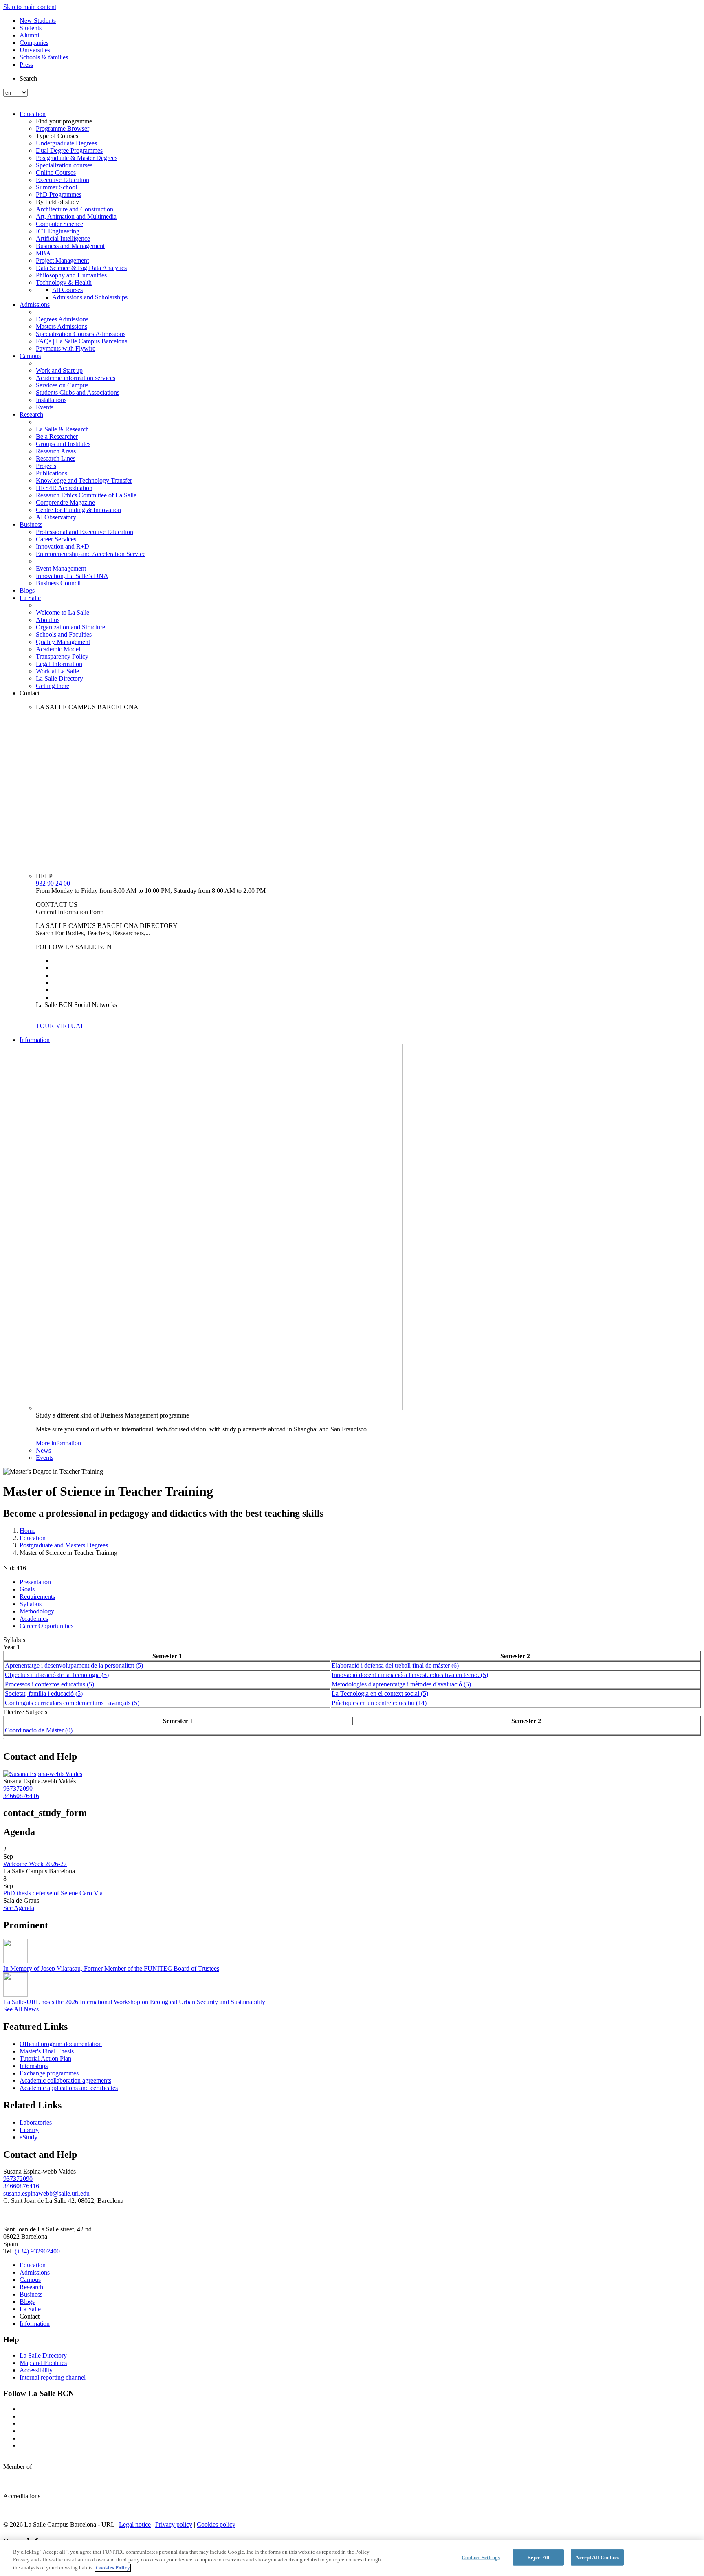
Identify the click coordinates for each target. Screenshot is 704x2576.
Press (26, 65)
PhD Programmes (59, 195)
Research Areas (56, 451)
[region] (352, 2558)
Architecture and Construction (75, 209)
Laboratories (36, 2122)
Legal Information (59, 664)
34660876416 (21, 1796)
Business (31, 524)
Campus (30, 356)
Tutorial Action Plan (45, 2058)
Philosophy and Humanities (71, 275)
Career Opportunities (46, 1626)
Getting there (53, 686)
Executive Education (63, 180)
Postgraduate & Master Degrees (77, 158)
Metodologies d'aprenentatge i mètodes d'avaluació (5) (401, 1684)
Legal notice (135, 2524)
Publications (52, 473)
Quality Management (63, 642)
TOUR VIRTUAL (60, 1026)
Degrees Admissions (62, 319)
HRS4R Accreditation (64, 488)
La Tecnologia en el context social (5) (380, 1694)
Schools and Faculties (64, 634)
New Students (38, 21)
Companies (34, 43)
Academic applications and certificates (69, 2088)
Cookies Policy (113, 2568)
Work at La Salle (57, 671)
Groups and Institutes (63, 444)
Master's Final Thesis (47, 2051)
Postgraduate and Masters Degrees (64, 1545)
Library (29, 2130)
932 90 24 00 (53, 883)
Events (45, 407)
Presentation (35, 1582)
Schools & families (44, 57)
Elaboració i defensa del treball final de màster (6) (395, 1665)
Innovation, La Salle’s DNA (72, 576)
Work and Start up (59, 370)
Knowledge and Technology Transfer (84, 480)
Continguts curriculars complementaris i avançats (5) (72, 1703)
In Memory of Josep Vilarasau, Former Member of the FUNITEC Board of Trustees (111, 1968)
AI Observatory (56, 517)
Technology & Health (64, 282)
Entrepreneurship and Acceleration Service (91, 554)
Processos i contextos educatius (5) (49, 1684)
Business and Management (70, 246)
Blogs (27, 590)
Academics (34, 1619)
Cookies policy (216, 2524)
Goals (27, 1589)
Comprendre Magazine (65, 502)
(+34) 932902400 (37, 2251)
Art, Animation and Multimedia (76, 216)
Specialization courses (64, 165)
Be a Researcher (57, 436)
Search (28, 78)
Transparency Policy (62, 656)
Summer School (56, 187)
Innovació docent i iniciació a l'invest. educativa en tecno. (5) (410, 1675)
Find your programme (64, 121)
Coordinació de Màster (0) (39, 1730)
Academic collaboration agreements (65, 2080)
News (43, 1450)
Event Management (61, 568)
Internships (34, 2066)
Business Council (58, 583)
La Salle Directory (59, 678)
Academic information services (76, 378)
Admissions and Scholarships (90, 297)
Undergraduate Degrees (66, 143)
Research (31, 414)
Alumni (29, 35)
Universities (35, 50)
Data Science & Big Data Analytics (81, 268)
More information (58, 1443)
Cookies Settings (481, 2557)
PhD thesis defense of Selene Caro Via (53, 1893)
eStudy (29, 2137)
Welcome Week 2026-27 (35, 1864)
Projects (46, 466)
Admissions (35, 304)
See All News (21, 2009)
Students (31, 28)
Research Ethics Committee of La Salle (86, 495)
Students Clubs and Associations (78, 392)
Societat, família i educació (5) (44, 1694)
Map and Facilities (43, 2363)
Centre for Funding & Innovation (78, 510)
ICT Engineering (58, 231)
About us (48, 620)
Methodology (37, 1611)
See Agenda (19, 1908)
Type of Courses (57, 136)
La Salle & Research (62, 429)
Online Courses (56, 173)
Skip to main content (30, 7)
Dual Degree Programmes (69, 151)
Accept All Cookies (597, 2557)
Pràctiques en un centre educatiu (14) (379, 1703)
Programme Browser (63, 129)
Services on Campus (62, 385)
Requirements (37, 1597)
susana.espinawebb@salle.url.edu (46, 2193)
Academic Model (58, 649)
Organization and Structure (70, 627)
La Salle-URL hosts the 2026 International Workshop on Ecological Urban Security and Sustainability (134, 2002)
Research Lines (56, 458)
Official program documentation (61, 2044)
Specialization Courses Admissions (81, 334)
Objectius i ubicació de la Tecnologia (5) (57, 1675)
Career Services (56, 539)
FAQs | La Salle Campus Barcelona (82, 341)
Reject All (538, 2557)
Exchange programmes (49, 2073)
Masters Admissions (62, 326)
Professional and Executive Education (85, 532)
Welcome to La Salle (63, 612)
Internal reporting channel (53, 2377)
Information (35, 1040)
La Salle (30, 598)
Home (27, 1531)
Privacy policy (174, 2524)
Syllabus (31, 1604)
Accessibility (36, 2370)
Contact (30, 693)
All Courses (67, 290)
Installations (51, 400)
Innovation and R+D (63, 546)
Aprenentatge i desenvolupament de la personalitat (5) (74, 1665)
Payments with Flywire (66, 348)
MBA (43, 253)
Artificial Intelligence (63, 238)
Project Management (62, 260)
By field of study (57, 202)
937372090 (18, 1788)
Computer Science (59, 224)
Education (33, 114)
